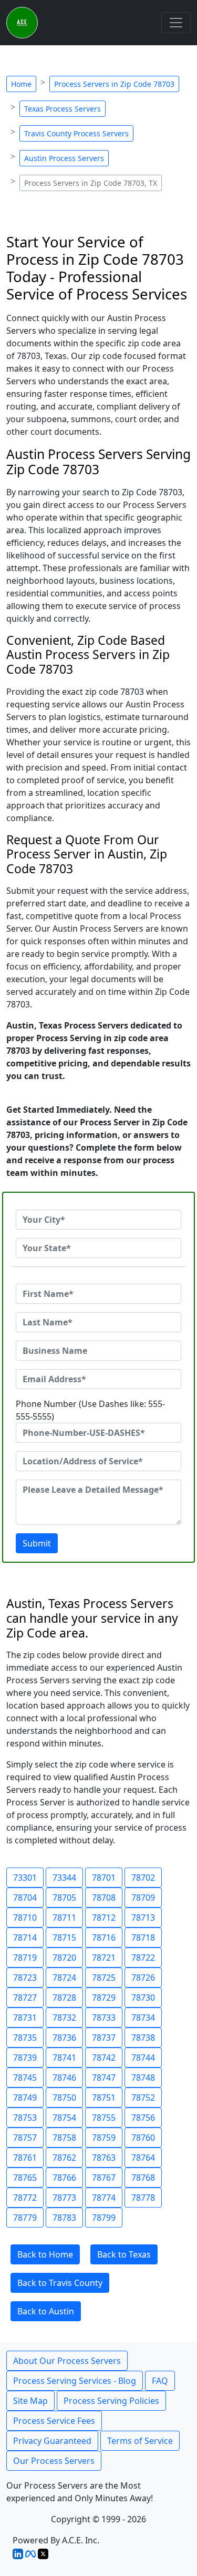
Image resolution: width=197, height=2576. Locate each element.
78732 (64, 2018)
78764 (143, 2158)
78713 (143, 1918)
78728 (64, 1998)
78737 (104, 2038)
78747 (104, 2078)
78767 (104, 2178)
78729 (104, 1998)
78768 (143, 2178)
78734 (143, 2018)
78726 (143, 1978)
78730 (143, 1998)
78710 (25, 1918)
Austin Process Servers (64, 158)
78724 (64, 1978)
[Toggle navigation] (176, 23)
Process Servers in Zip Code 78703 (114, 84)
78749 (25, 2098)
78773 (64, 2198)
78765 (25, 2178)
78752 (143, 2098)
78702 (143, 1878)
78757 (25, 2138)
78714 (25, 1938)
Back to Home (45, 2254)
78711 (64, 1918)
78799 (104, 2218)
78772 (25, 2198)
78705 (64, 1898)
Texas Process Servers (63, 109)
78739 (25, 2058)
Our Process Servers (54, 2461)
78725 (104, 1978)
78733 (104, 2018)
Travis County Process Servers (76, 133)
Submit (37, 1543)
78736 (64, 2038)
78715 (64, 1938)
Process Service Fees (54, 2421)
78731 (25, 2018)
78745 (25, 2078)
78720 (64, 1958)
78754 (64, 2118)
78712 (104, 1918)
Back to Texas (124, 2254)
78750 (64, 2098)
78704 (25, 1898)
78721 (104, 1958)
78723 (25, 1978)
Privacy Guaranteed (52, 2441)
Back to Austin (46, 2311)
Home (21, 84)
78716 (104, 1938)
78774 (104, 2198)
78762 (64, 2158)
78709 (143, 1898)
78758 (64, 2138)
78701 (104, 1878)
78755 (104, 2118)
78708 (104, 1898)
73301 (25, 1878)
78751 (104, 2098)
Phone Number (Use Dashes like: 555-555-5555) (90, 1410)
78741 (64, 2058)
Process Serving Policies (111, 2401)
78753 (25, 2118)
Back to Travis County (60, 2283)
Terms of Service (140, 2441)
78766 (64, 2178)
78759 (104, 2138)
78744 (143, 2058)
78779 (25, 2218)
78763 (104, 2158)
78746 (64, 2078)
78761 (25, 2158)
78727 (25, 1998)
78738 (143, 2038)
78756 (143, 2118)
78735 (25, 2038)
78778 (143, 2198)
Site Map (30, 2401)
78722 (143, 1958)
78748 (143, 2078)
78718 (143, 1938)
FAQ (160, 2381)
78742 (104, 2058)
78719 (25, 1958)
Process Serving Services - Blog (75, 2381)
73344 (64, 1878)
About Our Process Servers (67, 2361)
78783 (64, 2218)
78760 (143, 2138)
